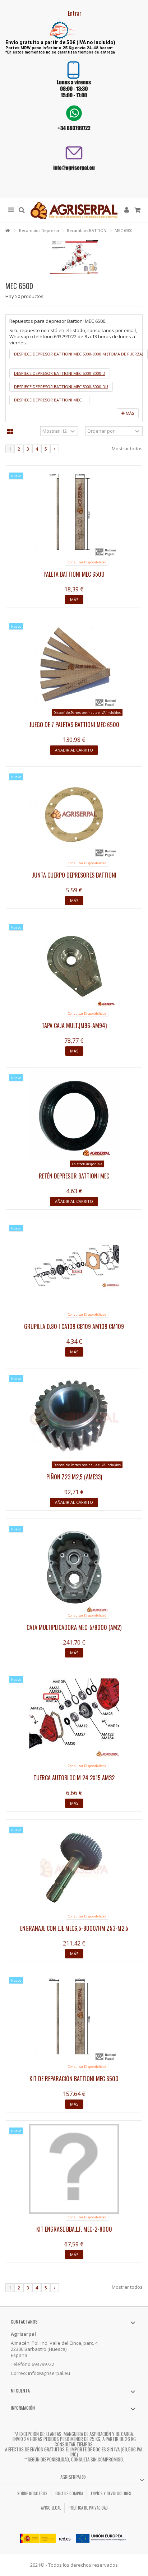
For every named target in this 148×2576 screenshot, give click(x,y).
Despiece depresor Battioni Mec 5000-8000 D (60, 373)
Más (129, 413)
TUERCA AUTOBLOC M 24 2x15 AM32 (74, 1778)
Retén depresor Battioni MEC (74, 1176)
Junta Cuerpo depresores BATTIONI (74, 875)
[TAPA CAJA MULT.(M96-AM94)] (74, 965)
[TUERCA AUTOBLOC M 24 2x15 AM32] (74, 1717)
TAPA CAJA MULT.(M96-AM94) (74, 1026)
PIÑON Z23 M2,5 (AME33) (74, 1477)
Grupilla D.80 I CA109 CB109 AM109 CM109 (74, 1326)
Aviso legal (51, 2508)
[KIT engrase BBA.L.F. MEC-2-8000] (74, 2169)
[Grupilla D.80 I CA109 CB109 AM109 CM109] (74, 1266)
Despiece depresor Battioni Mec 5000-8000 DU (61, 387)
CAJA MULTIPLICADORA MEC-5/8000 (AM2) (74, 1627)
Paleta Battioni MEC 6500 (74, 574)
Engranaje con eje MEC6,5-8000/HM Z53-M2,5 (74, 1928)
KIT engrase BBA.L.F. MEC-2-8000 (74, 2229)
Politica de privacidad (88, 2508)
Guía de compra (69, 2493)
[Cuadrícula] (10, 432)
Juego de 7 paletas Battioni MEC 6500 (74, 725)
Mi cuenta (20, 2391)
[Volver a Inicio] (8, 231)
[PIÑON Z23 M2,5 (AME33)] (74, 1417)
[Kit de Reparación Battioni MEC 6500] (74, 2018)
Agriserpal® (73, 2477)
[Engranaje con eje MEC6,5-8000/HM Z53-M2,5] (74, 1868)
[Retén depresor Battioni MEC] (74, 1116)
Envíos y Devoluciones (111, 2493)
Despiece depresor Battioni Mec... (49, 400)
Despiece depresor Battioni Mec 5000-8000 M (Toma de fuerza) (78, 354)
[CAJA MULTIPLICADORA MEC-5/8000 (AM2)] (74, 1567)
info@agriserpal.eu (49, 2373)
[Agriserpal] (74, 210)
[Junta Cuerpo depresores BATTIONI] (74, 815)
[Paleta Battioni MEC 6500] (74, 514)
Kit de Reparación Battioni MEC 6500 (74, 2079)
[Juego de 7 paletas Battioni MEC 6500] (74, 664)
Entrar (74, 13)
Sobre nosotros (32, 2493)
